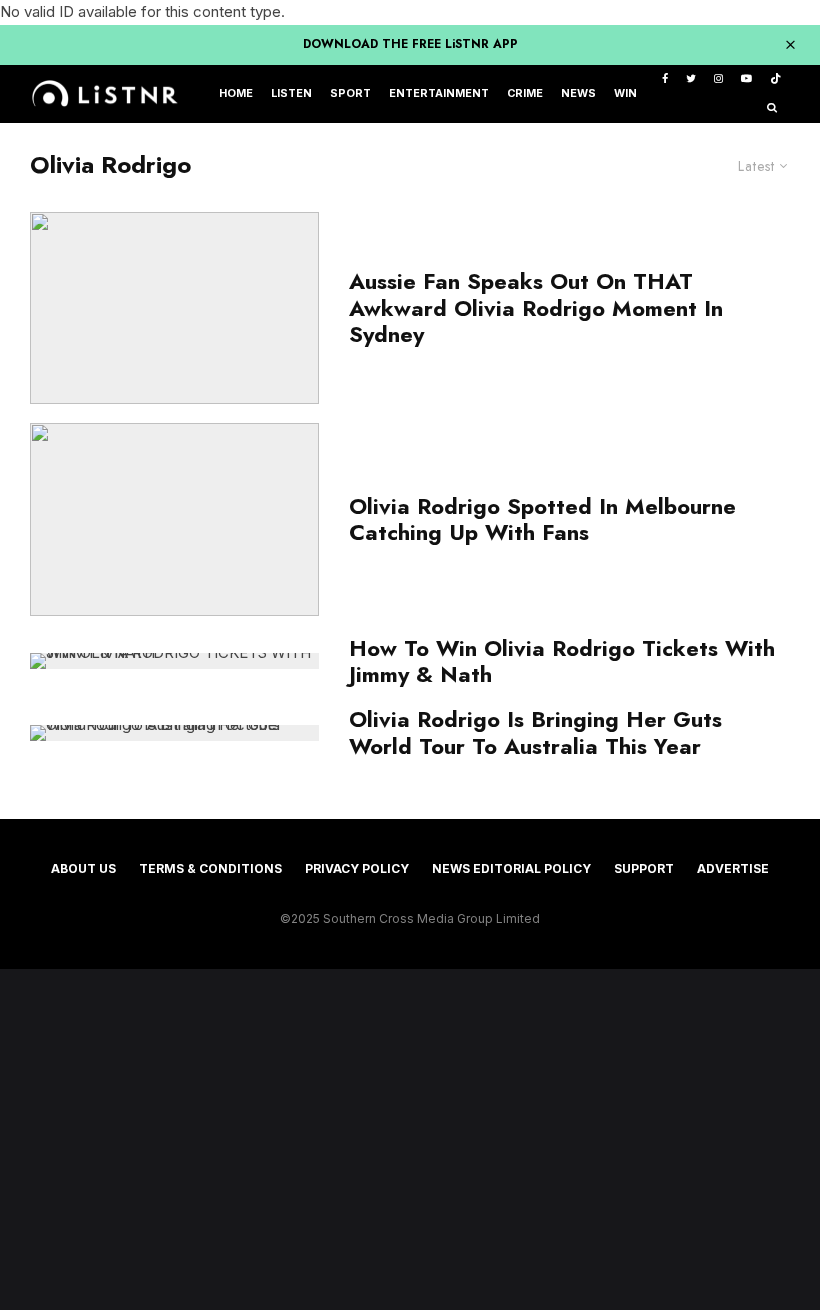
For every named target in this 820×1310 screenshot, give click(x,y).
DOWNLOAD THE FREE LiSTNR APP (410, 44)
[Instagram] (718, 79)
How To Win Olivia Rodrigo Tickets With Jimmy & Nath (562, 661)
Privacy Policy (357, 868)
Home (236, 93)
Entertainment (439, 93)
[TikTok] (775, 79)
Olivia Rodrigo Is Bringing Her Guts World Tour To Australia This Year (535, 732)
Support (644, 868)
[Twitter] (691, 79)
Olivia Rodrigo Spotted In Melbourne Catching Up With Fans (542, 519)
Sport (350, 93)
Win (625, 93)
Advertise (733, 868)
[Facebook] (665, 79)
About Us (83, 868)
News (578, 93)
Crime (525, 93)
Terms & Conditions (210, 868)
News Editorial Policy (511, 868)
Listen (291, 93)
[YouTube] (746, 79)
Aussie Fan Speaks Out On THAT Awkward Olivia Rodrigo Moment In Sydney (536, 307)
